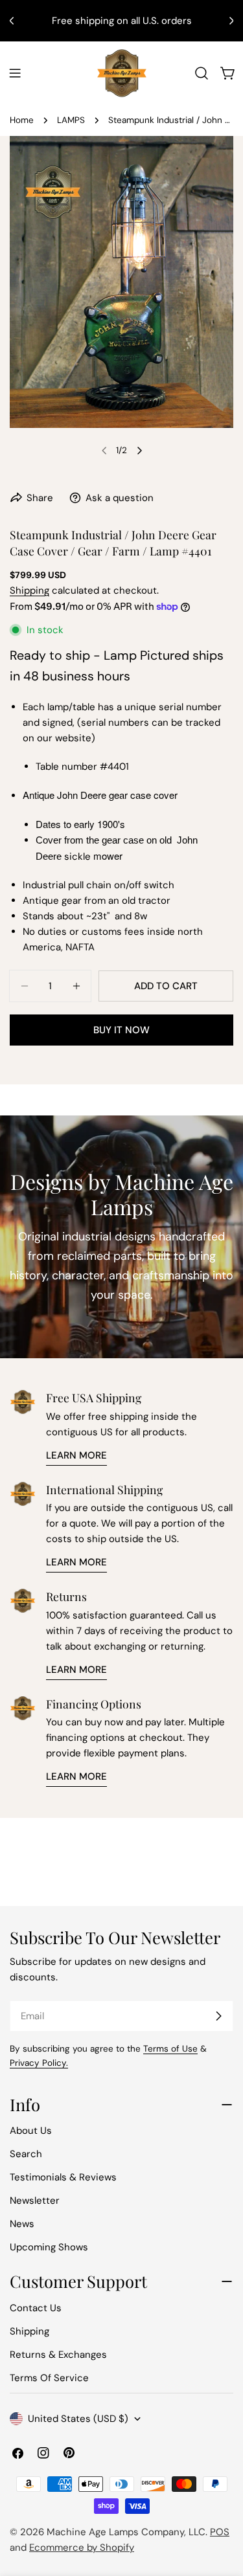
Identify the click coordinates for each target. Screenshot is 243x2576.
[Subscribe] (218, 2016)
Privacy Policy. (39, 2063)
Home (22, 120)
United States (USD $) (78, 2419)
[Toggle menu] (15, 73)
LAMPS (71, 120)
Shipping (29, 590)
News (22, 2224)
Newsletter (35, 2201)
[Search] (202, 73)
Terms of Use (170, 2049)
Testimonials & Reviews (63, 2177)
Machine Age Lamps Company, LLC (126, 2532)
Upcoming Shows (49, 2247)
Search (26, 2154)
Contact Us (36, 2308)
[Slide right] (139, 451)
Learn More (76, 1455)
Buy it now (121, 1030)
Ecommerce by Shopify (82, 2548)
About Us (31, 2131)
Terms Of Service (49, 2378)
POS (220, 2532)
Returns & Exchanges (58, 2355)
